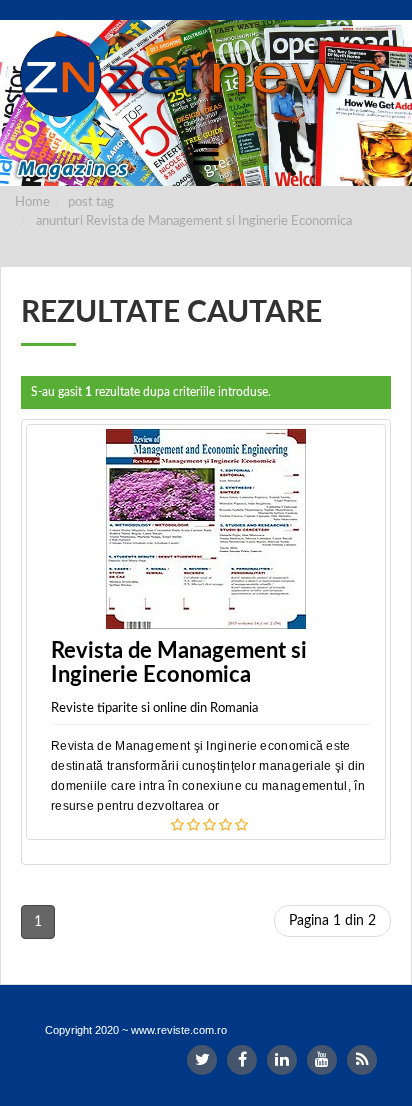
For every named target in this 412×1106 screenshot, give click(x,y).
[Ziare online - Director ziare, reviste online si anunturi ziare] (206, 77)
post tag (91, 202)
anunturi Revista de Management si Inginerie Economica (194, 221)
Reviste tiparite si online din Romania (154, 708)
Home (32, 202)
